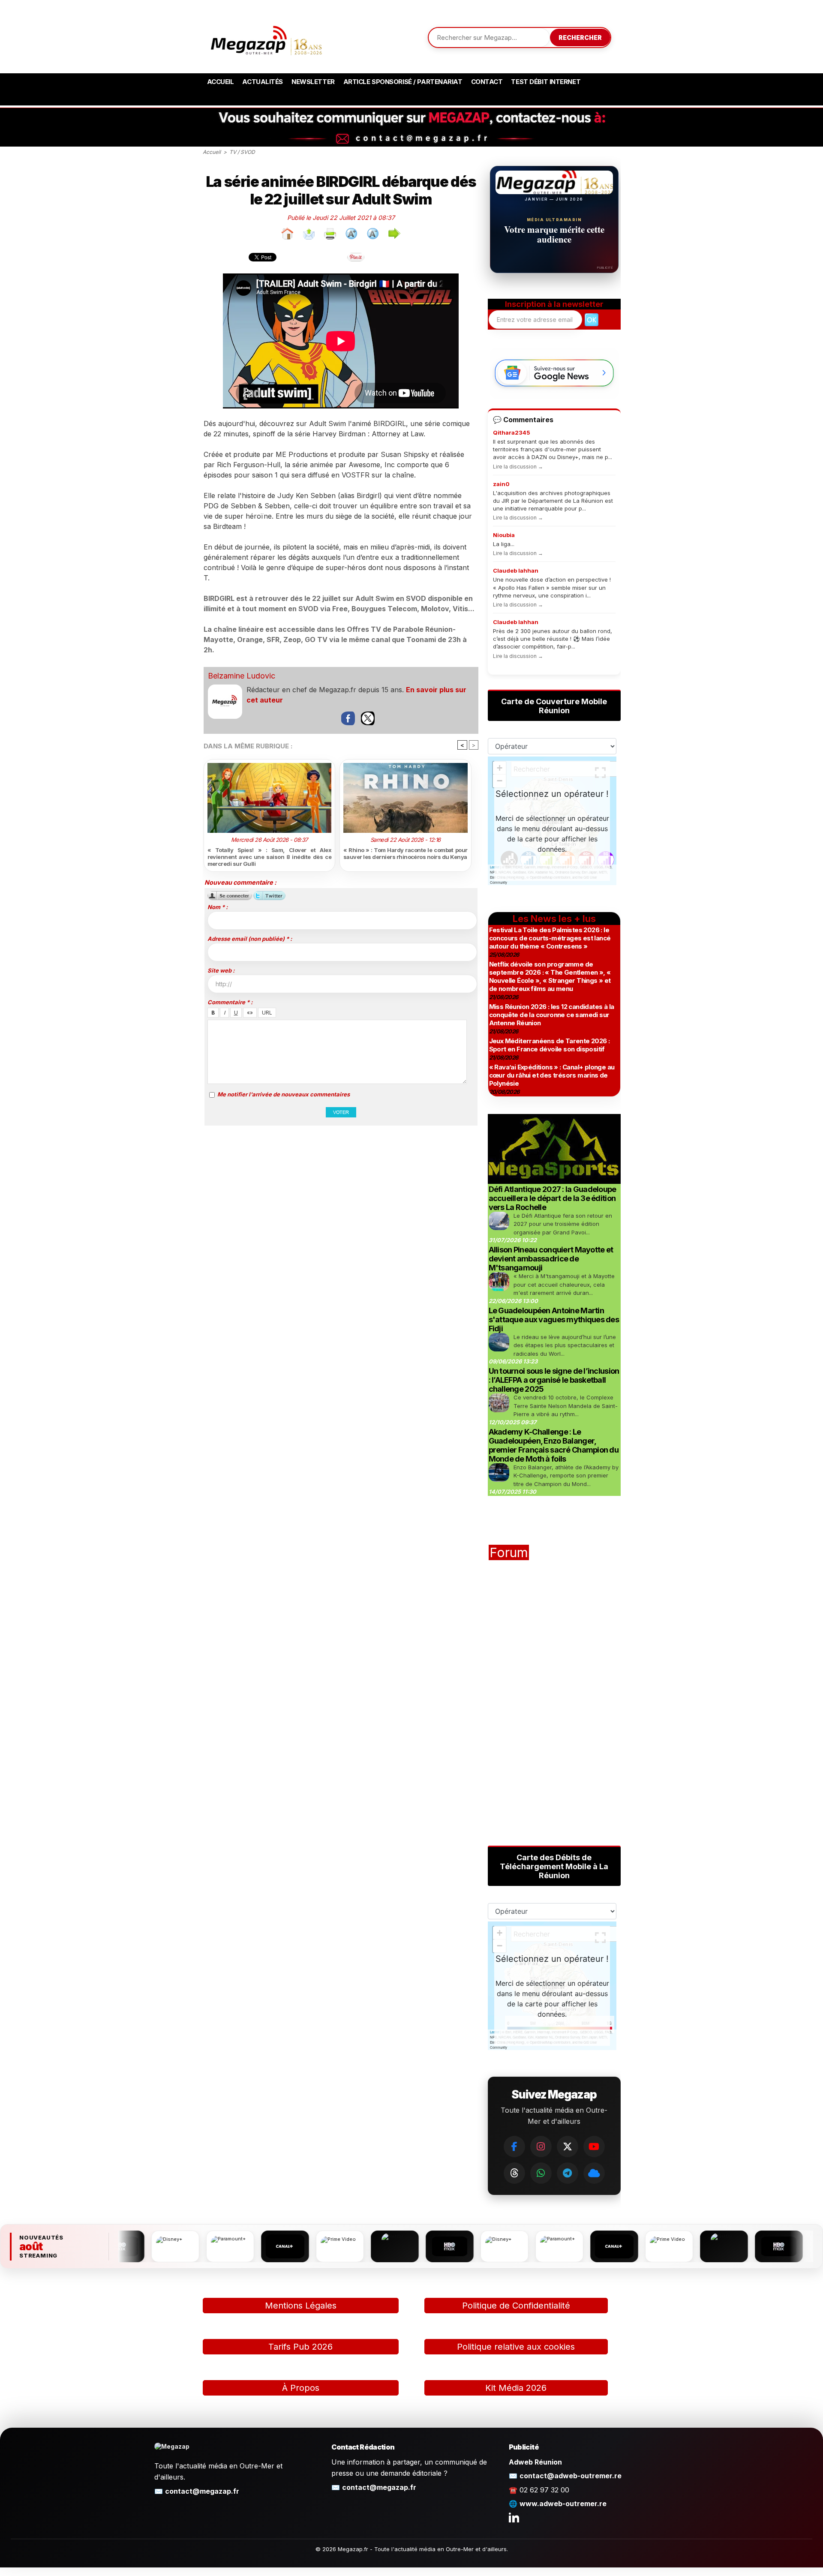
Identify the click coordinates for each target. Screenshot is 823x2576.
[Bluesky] (594, 2173)
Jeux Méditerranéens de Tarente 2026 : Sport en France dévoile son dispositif (550, 1045)
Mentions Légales (301, 2306)
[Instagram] (541, 2147)
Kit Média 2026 (516, 2388)
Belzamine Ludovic (242, 676)
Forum (509, 1552)
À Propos (301, 2388)
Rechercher (580, 38)
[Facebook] (514, 2147)
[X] (568, 2147)
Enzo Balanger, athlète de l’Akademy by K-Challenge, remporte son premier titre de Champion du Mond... (566, 1476)
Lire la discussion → (518, 467)
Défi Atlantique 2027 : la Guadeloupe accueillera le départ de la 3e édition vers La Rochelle (553, 1198)
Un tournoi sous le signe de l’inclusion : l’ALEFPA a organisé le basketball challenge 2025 (554, 1380)
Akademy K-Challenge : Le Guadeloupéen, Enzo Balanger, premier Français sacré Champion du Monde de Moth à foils (554, 1445)
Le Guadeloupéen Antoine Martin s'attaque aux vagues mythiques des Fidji (554, 1320)
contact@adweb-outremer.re (571, 2476)
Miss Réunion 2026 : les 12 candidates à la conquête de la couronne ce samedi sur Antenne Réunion (552, 1015)
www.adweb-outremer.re (563, 2504)
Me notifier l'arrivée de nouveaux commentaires (284, 1094)
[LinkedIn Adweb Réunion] (514, 2517)
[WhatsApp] (541, 2173)
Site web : (221, 970)
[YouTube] (594, 2147)
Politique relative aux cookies (516, 2347)
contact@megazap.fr (202, 2491)
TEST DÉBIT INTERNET (546, 82)
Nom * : (218, 907)
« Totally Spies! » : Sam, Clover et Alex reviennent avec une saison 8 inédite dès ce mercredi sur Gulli (270, 857)
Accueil (221, 82)
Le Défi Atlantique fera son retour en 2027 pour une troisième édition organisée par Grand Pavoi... (563, 1224)
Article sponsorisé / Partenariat (403, 82)
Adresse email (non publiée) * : (250, 939)
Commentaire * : (230, 1002)
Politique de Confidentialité (516, 2306)
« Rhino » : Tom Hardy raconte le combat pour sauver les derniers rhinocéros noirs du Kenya (405, 853)
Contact (487, 82)
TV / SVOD (242, 152)
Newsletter (313, 82)
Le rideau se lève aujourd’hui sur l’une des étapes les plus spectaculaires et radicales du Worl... (565, 1345)
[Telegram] (568, 2173)
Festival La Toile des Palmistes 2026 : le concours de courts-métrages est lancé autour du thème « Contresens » (550, 938)
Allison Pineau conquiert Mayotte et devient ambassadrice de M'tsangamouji (551, 1259)
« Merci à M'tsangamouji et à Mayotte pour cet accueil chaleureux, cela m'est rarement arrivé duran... (564, 1284)
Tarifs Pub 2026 (300, 2347)
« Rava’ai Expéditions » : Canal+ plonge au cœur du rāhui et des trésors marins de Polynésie (552, 1075)
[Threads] (514, 2173)
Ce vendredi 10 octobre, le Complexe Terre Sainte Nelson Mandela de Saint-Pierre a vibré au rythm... (566, 1406)
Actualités (263, 82)
